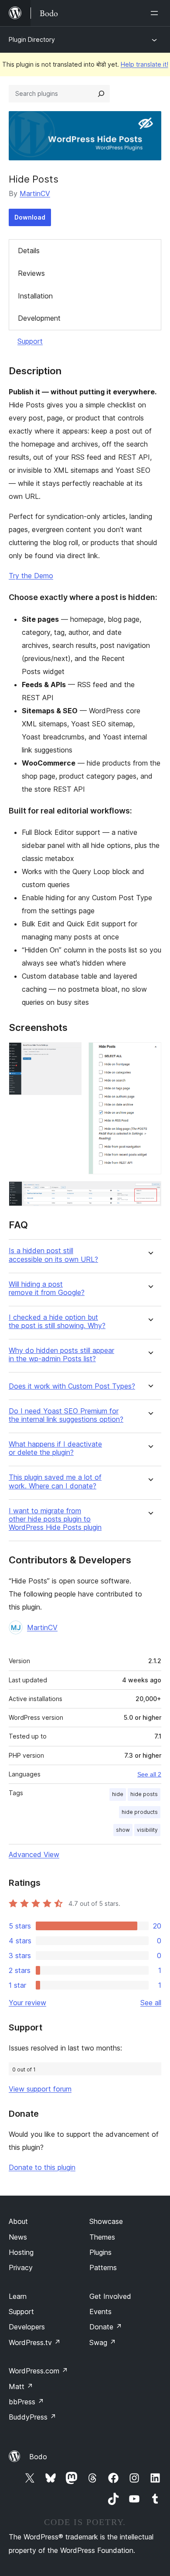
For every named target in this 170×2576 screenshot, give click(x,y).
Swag (103, 2342)
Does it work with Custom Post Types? (72, 1386)
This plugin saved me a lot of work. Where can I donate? (55, 1481)
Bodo (38, 2457)
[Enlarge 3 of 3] (150, 1193)
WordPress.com (38, 2371)
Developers (27, 2327)
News (18, 2237)
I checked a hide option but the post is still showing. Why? (57, 1322)
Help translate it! (144, 64)
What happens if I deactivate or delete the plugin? (55, 1448)
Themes (102, 2237)
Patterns (103, 2268)
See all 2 (149, 1774)
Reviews (31, 273)
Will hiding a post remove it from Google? (47, 1288)
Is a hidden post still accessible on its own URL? (53, 1255)
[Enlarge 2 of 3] (150, 1054)
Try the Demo (31, 576)
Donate (106, 2327)
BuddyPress (32, 2417)
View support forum (40, 2089)
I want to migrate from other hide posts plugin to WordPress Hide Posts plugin (55, 1519)
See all (151, 2003)
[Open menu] (156, 13)
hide (118, 1794)
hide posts (144, 1794)
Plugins (100, 2252)
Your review (27, 2003)
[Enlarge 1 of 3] (70, 1054)
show (123, 1830)
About (18, 2221)
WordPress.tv (35, 2342)
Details (29, 251)
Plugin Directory (32, 39)
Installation (35, 296)
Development (39, 318)
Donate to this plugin (42, 2167)
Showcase (106, 2221)
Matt (21, 2386)
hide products (140, 1812)
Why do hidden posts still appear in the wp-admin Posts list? (61, 1355)
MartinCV (35, 193)
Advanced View (34, 1854)
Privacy (21, 2268)
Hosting (21, 2252)
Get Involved (110, 2296)
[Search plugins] (101, 94)
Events (100, 2312)
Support (30, 341)
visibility (147, 1830)
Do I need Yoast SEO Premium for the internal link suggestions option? (66, 1415)
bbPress (26, 2402)
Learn (18, 2296)
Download (30, 217)
